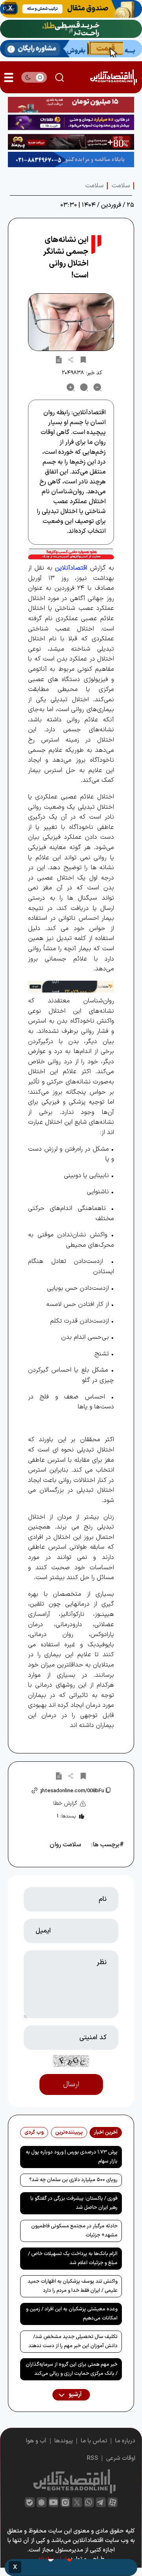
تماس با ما (94, 2441)
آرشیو (75, 2395)
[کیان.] (71, 49)
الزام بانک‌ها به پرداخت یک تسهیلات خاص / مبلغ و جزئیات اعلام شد (73, 2258)
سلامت (121, 186)
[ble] (30, 2502)
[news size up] (71, 387)
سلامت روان (65, 1845)
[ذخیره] (83, 359)
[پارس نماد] (71, 160)
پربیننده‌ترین (69, 2133)
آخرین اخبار (106, 2133)
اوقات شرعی (121, 2458)
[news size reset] (84, 387)
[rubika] (42, 2502)
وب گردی (34, 2133)
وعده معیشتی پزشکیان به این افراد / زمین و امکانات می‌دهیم (72, 2314)
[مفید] (71, 2568)
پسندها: (66, 1816)
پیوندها (64, 2441)
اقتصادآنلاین (71, 568)
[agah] (71, 9)
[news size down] (97, 387)
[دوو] (71, 105)
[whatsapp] (89, 2502)
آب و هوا (36, 2441)
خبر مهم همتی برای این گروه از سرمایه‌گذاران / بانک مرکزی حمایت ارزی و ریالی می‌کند (72, 2369)
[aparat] (113, 2502)
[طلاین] (71, 123)
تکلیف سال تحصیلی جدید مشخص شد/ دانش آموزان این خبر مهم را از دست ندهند (73, 2341)
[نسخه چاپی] (59, 359)
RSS (92, 2458)
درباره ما (125, 2441)
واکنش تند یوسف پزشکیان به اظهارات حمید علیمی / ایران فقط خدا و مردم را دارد (73, 2286)
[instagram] (65, 2502)
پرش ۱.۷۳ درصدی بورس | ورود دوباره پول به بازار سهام (72, 2157)
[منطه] (71, 142)
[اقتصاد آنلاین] (113, 77)
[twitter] (77, 2502)
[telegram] (101, 2502)
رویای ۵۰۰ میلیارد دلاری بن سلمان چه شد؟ (73, 2180)
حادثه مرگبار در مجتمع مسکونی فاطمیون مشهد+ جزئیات (74, 2231)
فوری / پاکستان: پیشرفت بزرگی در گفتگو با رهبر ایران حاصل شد (74, 2203)
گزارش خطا (65, 1803)
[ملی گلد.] (71, 29)
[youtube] (53, 2502)
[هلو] (71, 554)
